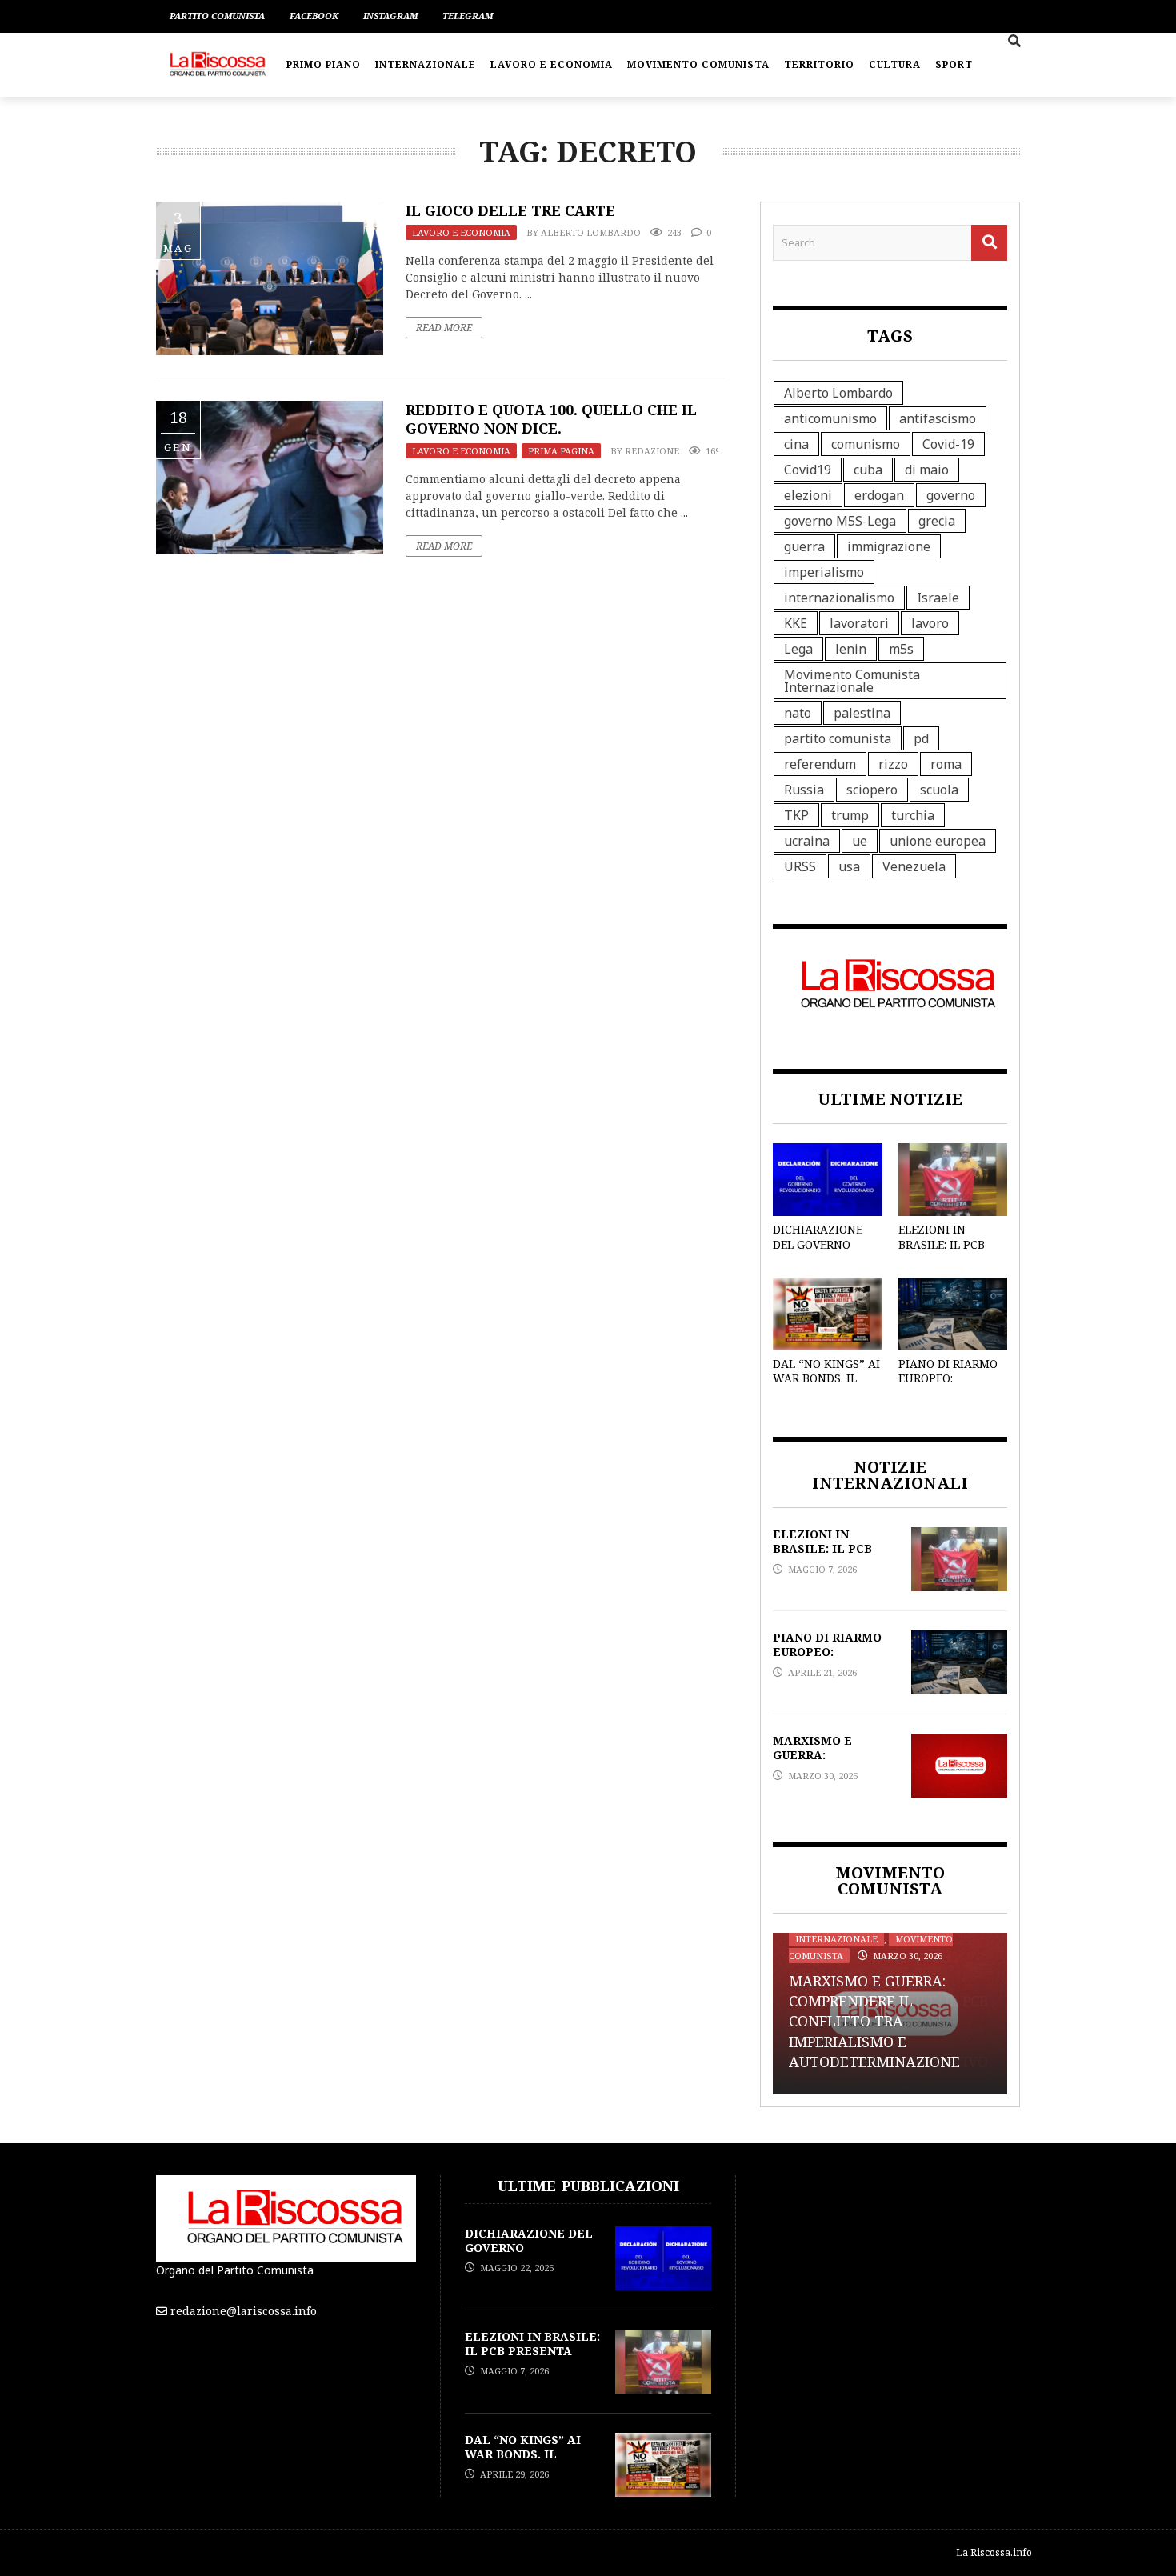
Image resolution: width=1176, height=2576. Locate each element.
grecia (937, 521)
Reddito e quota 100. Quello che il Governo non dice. (551, 419)
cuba (868, 470)
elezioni (808, 495)
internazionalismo (839, 598)
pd (921, 738)
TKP (796, 815)
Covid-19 (948, 444)
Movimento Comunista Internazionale (852, 681)
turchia (913, 815)
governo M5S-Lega (840, 521)
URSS (800, 866)
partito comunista (838, 738)
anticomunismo (830, 418)
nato (798, 713)
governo (951, 495)
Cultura (895, 64)
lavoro (930, 623)
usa (849, 866)
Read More (444, 328)
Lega (798, 649)
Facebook (314, 16)
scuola (939, 790)
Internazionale (426, 64)
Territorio (819, 64)
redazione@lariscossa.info (244, 2311)
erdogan (879, 495)
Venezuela (914, 866)
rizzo (893, 764)
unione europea (938, 841)
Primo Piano (324, 64)
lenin (851, 649)
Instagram (390, 16)
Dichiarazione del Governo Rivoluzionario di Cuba (821, 1251)
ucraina (807, 841)
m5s (901, 649)
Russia (804, 790)
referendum (820, 764)
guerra (804, 546)
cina (796, 444)
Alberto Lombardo (591, 232)
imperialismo (824, 572)
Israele (938, 598)
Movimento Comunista (698, 64)
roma (946, 764)
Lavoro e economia (552, 64)
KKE (796, 623)
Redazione (652, 451)
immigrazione (889, 546)
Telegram (468, 16)
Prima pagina (561, 451)
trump (850, 815)
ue (860, 841)
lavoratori (859, 623)
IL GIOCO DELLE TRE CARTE (510, 210)
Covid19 (808, 470)
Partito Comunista (217, 16)
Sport (954, 64)
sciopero (872, 790)
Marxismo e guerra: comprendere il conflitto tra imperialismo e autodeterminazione (874, 2021)
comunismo (866, 444)
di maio (927, 470)
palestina (862, 713)
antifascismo (938, 418)
